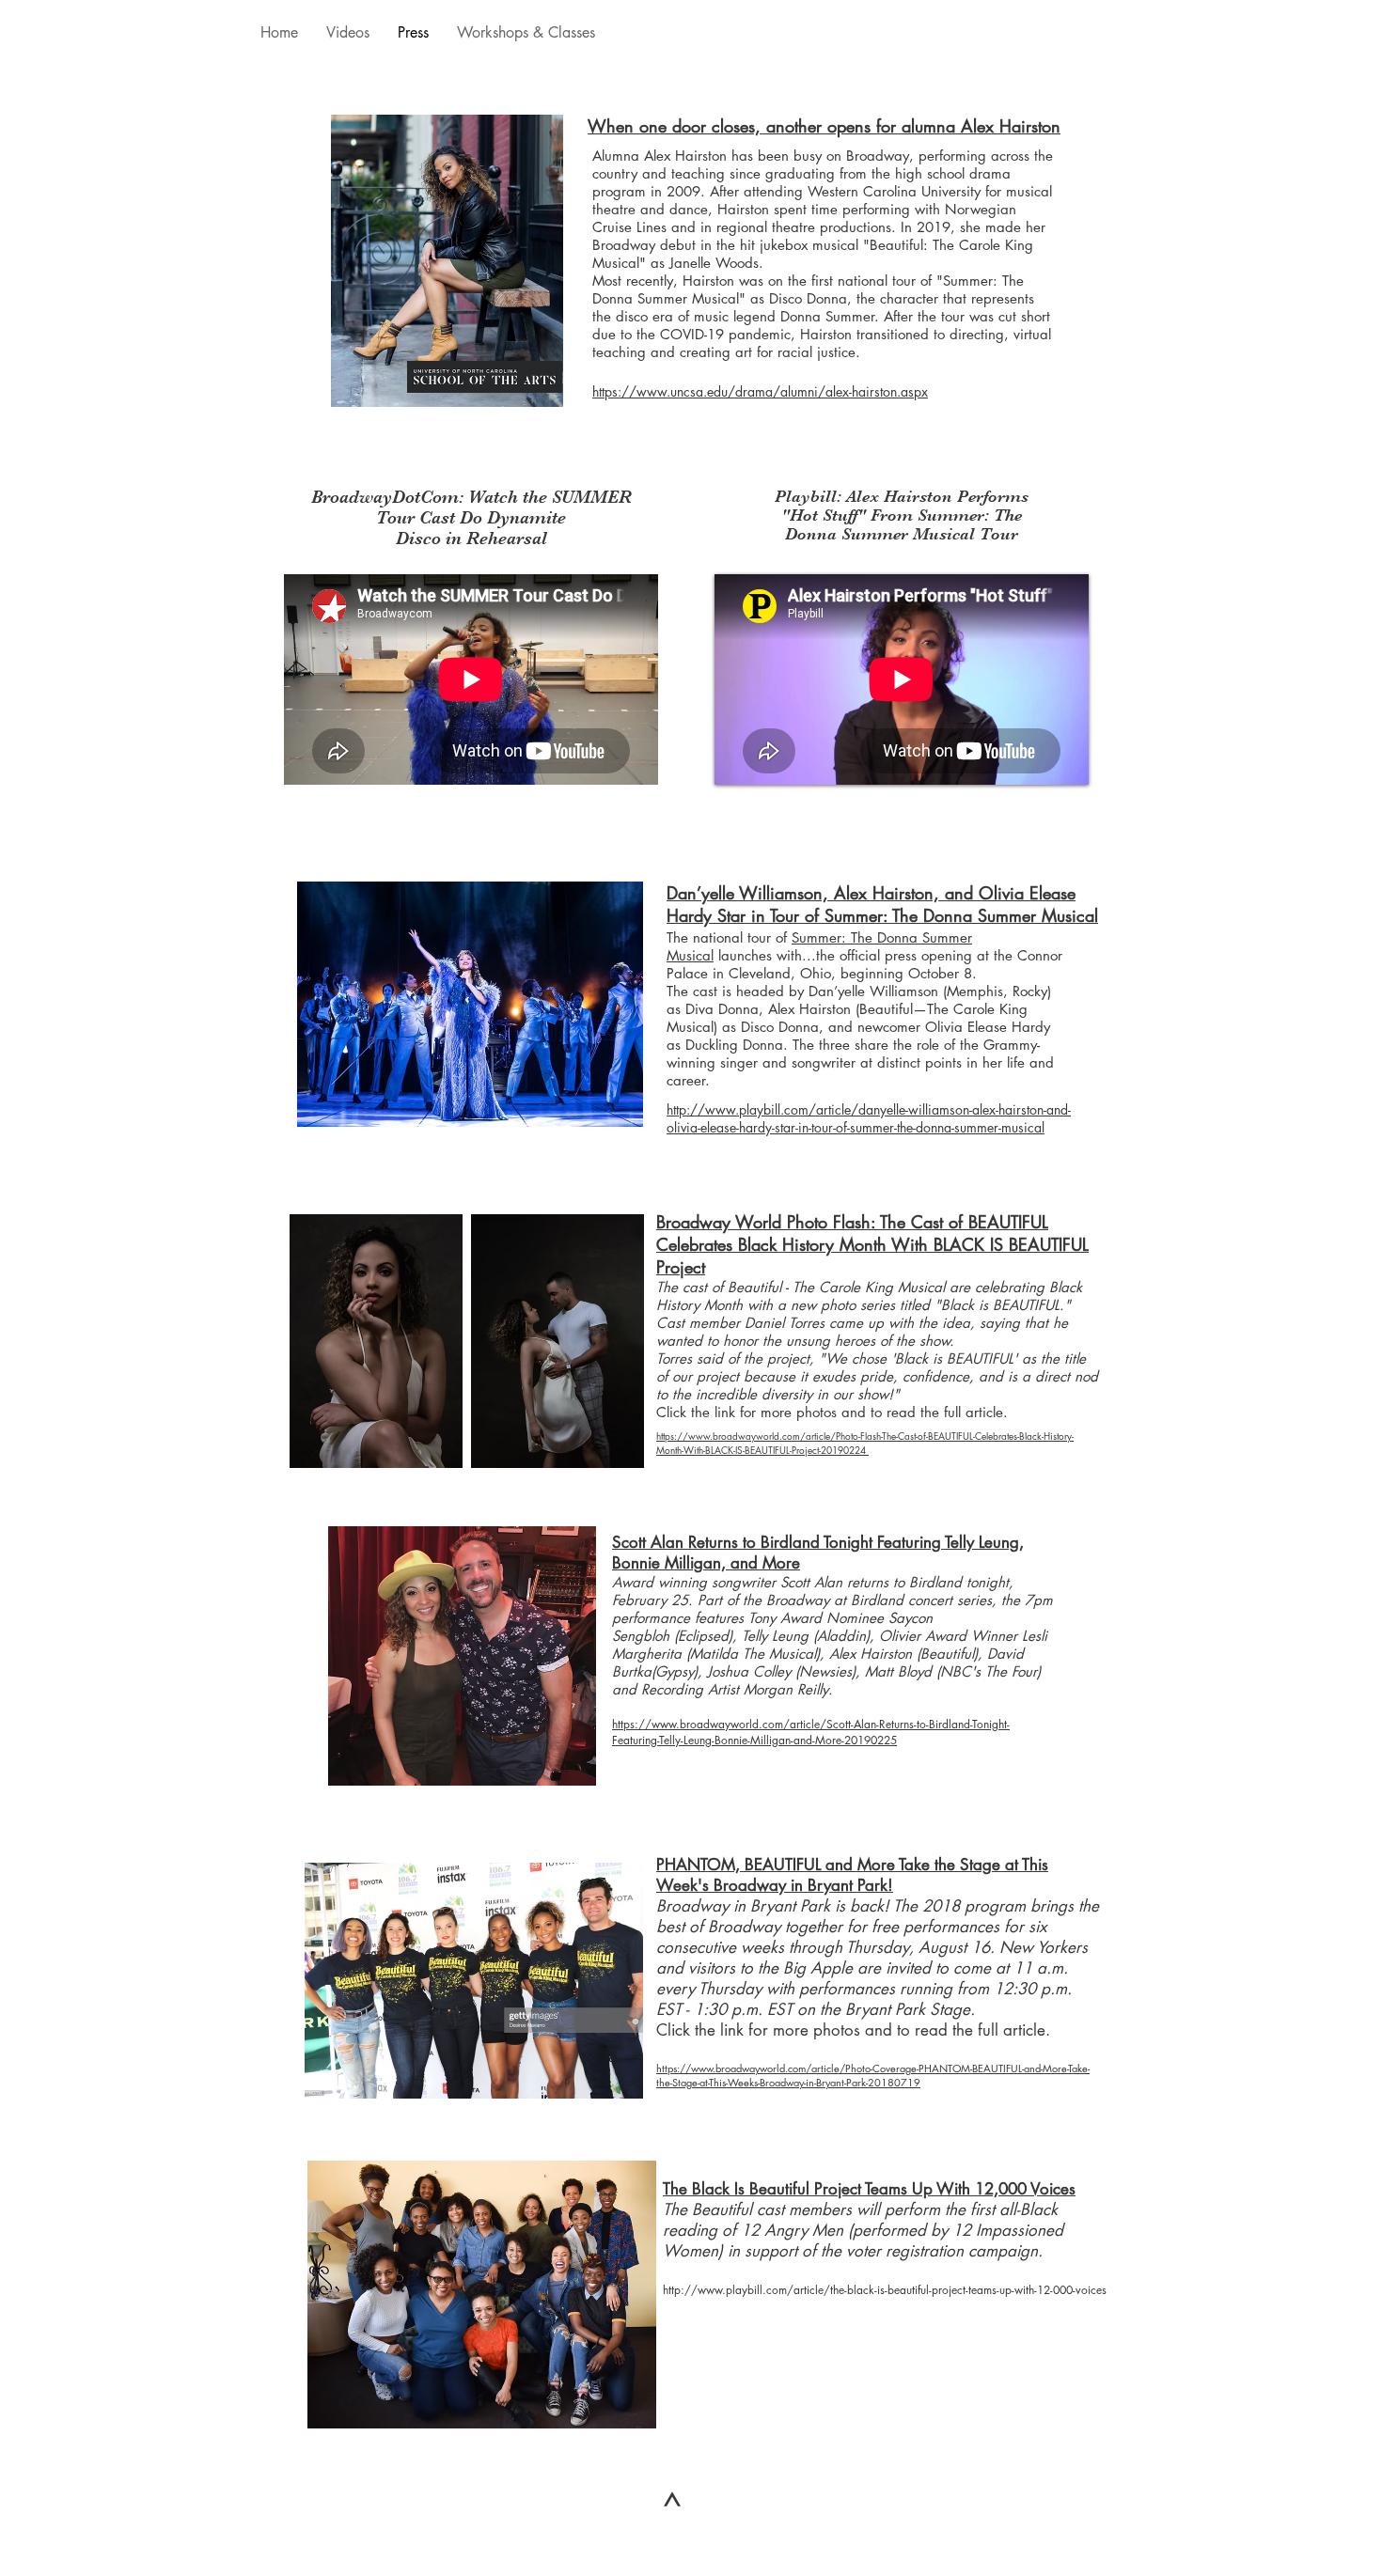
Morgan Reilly (786, 1689)
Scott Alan (811, 1582)
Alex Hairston (871, 1654)
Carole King (856, 1287)
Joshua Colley (749, 1671)
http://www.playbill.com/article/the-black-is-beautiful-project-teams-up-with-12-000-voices (885, 2290)
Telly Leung (775, 1636)
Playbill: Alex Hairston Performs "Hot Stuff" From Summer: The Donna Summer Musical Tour (902, 515)
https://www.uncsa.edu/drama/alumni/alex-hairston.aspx (760, 391)
